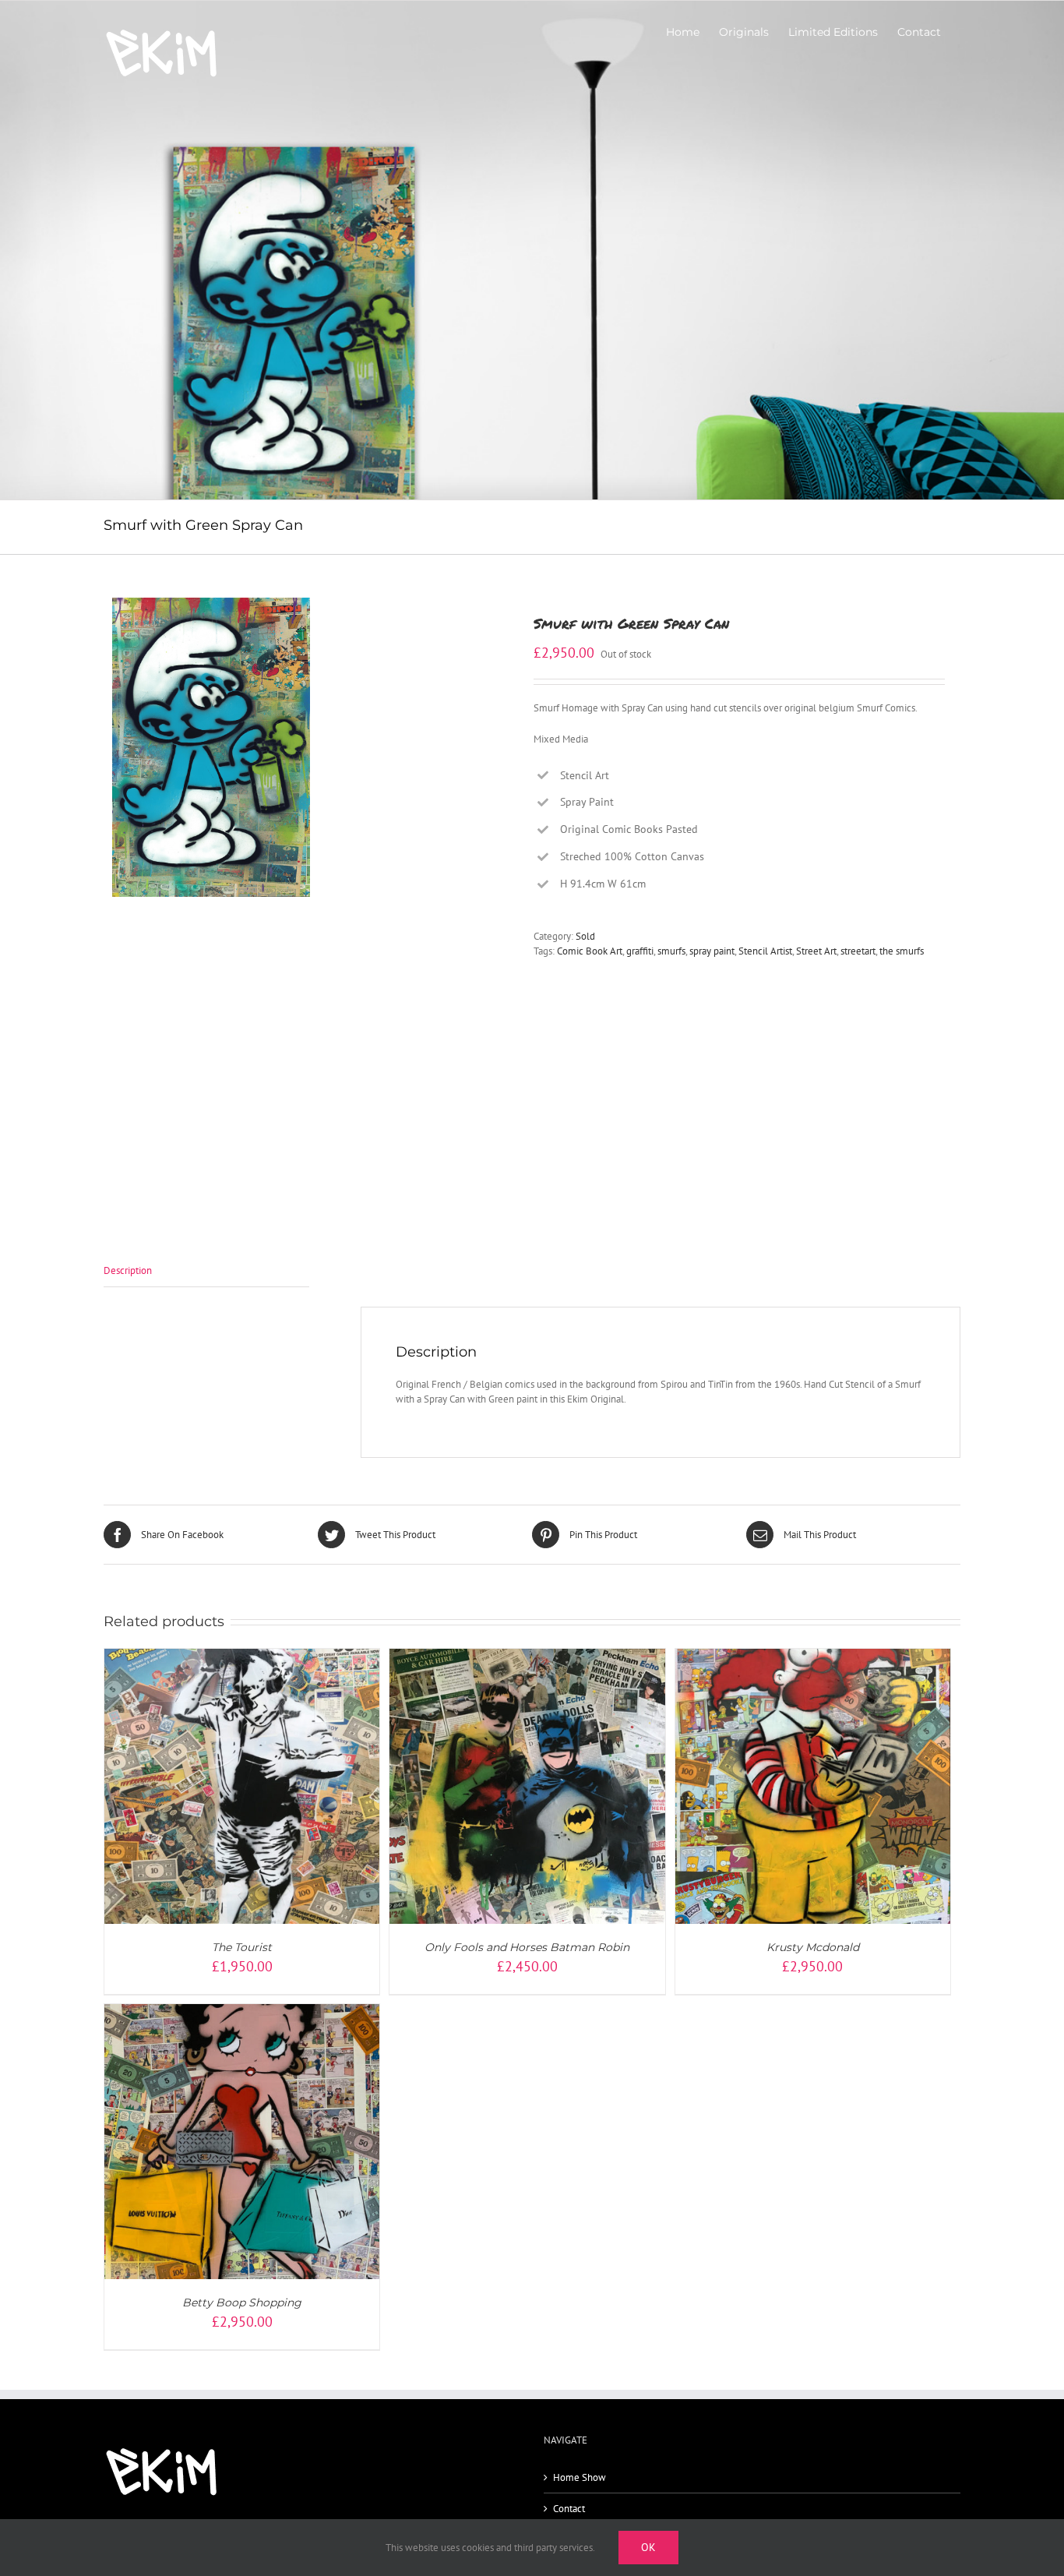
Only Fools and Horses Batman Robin (527, 1947)
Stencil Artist (765, 951)
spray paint (712, 951)
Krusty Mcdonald (813, 1947)
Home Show (580, 2477)
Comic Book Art (590, 951)
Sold (585, 936)
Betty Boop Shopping (242, 2303)
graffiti (640, 951)
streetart (858, 951)
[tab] (206, 1271)
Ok (648, 2547)
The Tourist (242, 1947)
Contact (569, 2509)
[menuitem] (683, 32)
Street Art (816, 951)
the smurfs (902, 951)
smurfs (671, 951)
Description (128, 1270)
